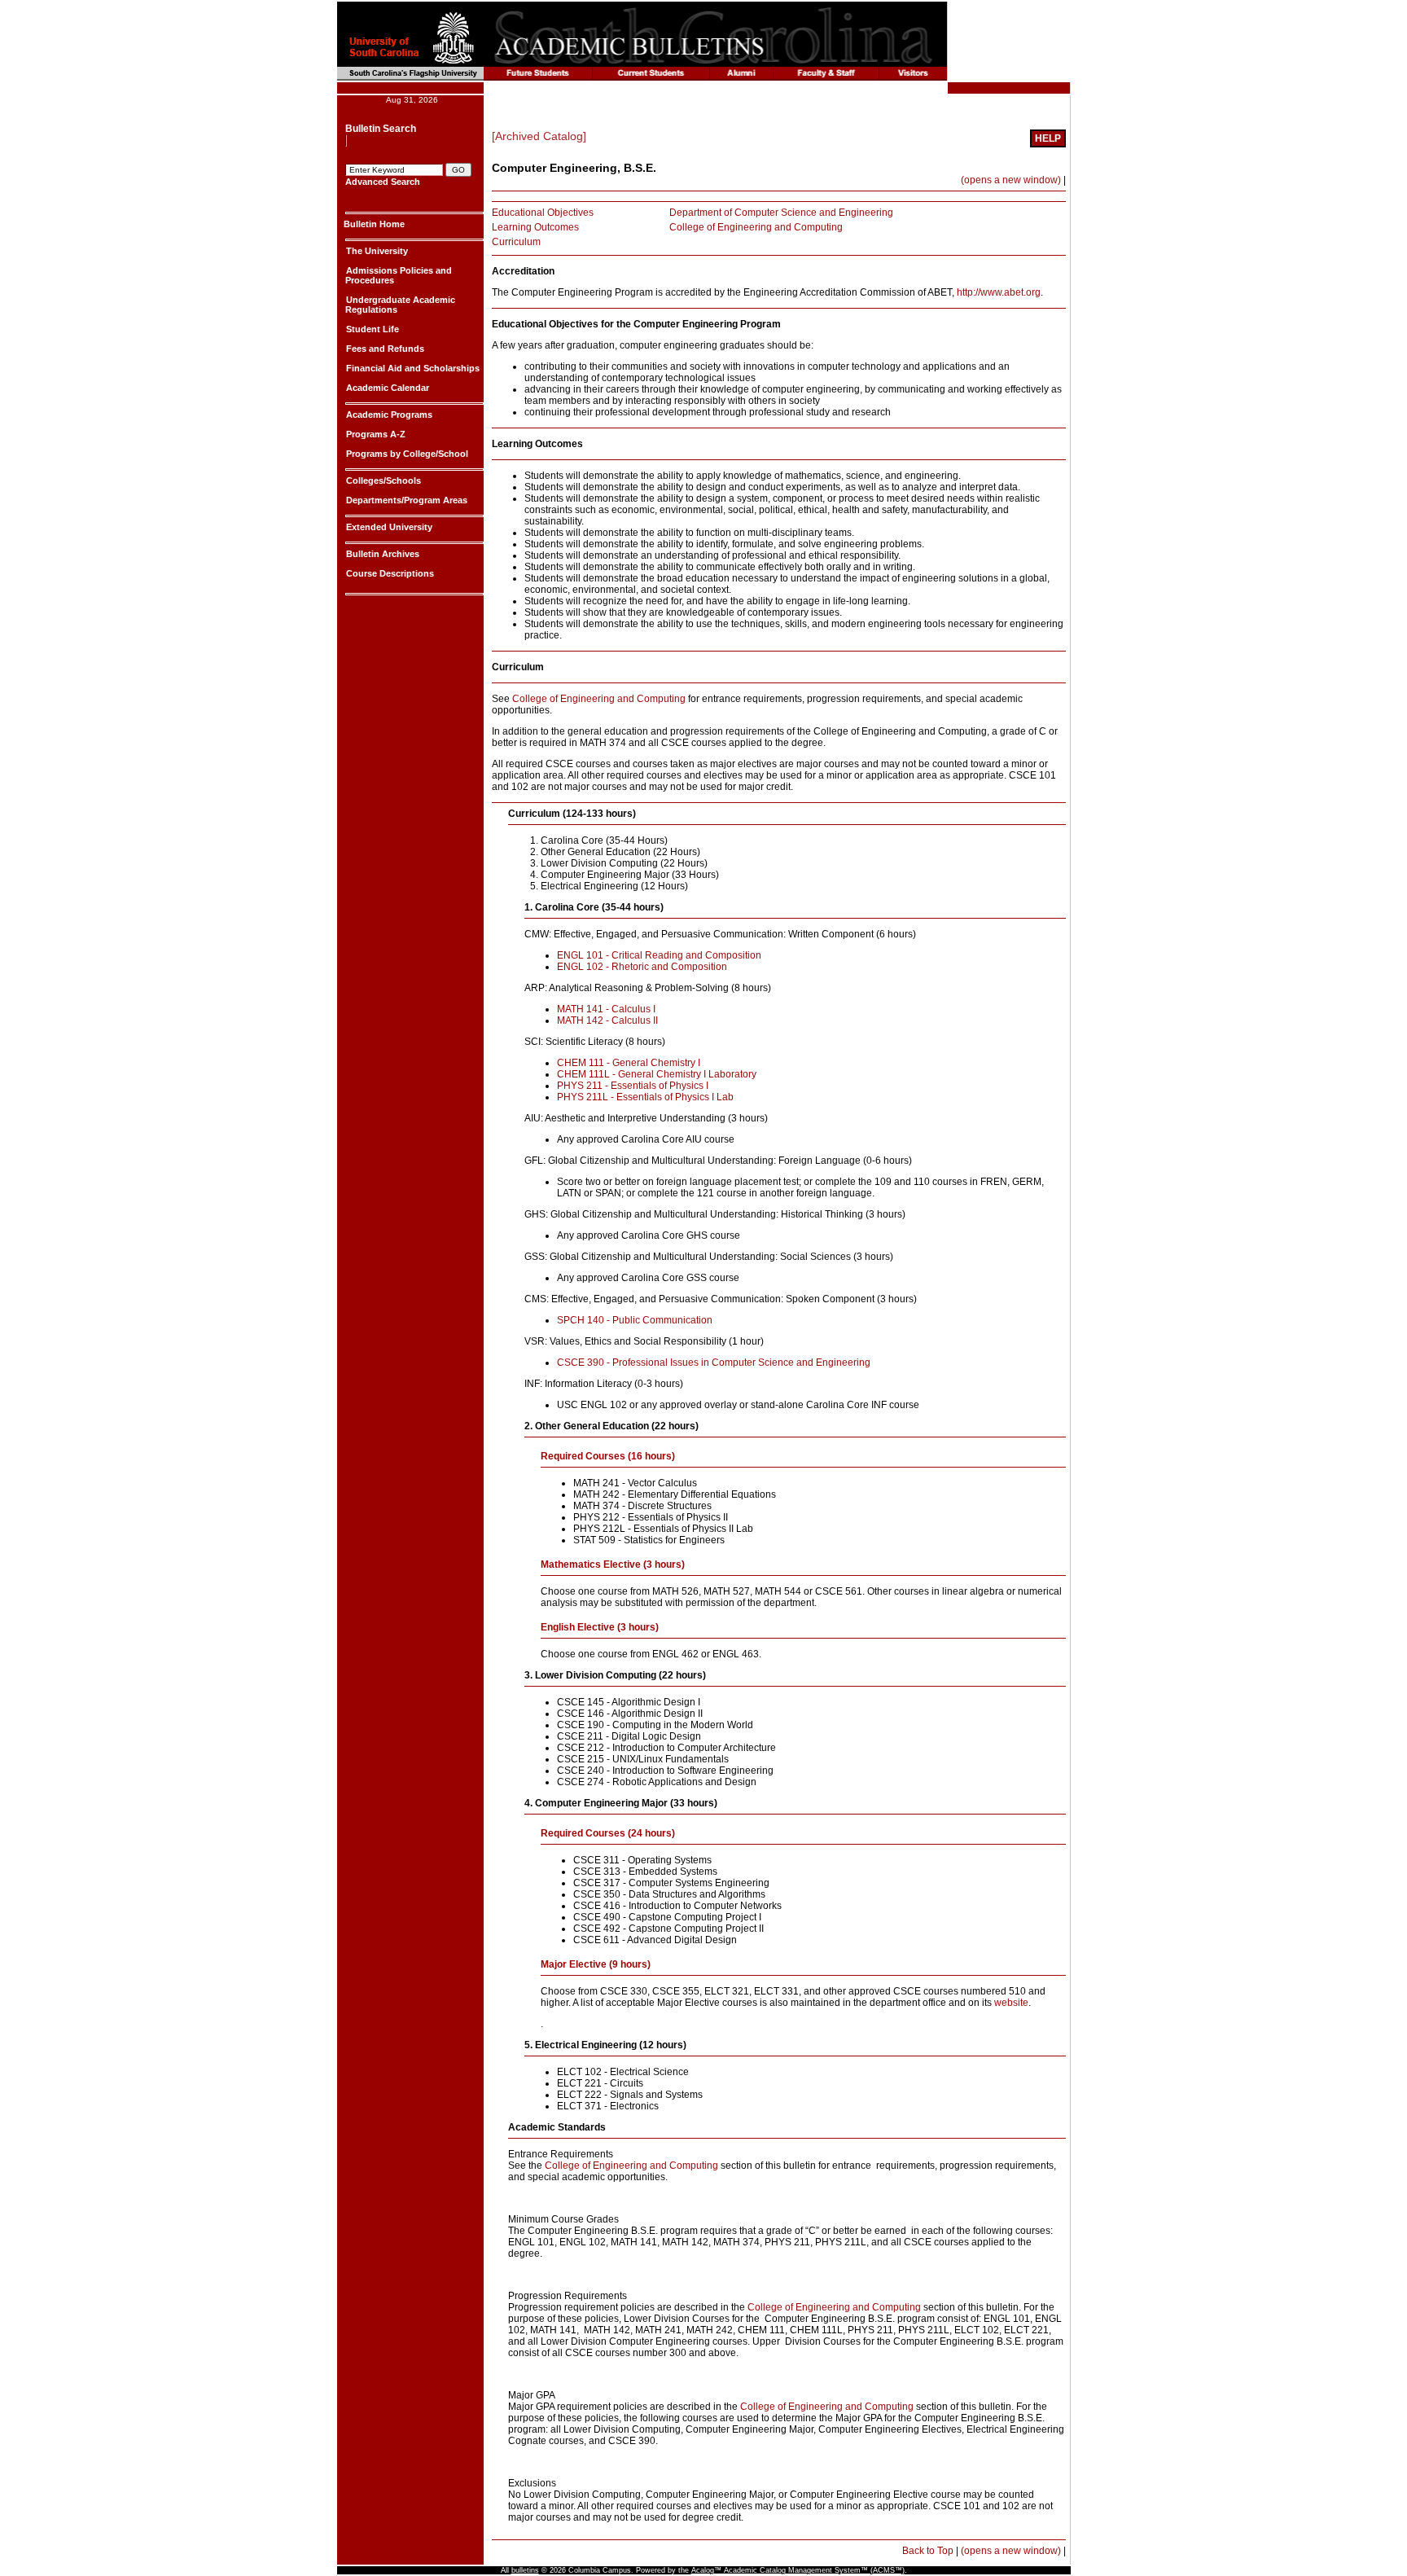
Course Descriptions (389, 573)
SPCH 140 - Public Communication (636, 1320)
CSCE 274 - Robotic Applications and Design (657, 1782)
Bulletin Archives (381, 554)
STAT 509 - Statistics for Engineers (649, 1540)
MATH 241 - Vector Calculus (635, 1483)
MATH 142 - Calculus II (607, 1020)
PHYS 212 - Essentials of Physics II (651, 1517)
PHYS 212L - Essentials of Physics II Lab (663, 1529)
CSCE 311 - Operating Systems (642, 1860)
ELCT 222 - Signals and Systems (630, 2095)
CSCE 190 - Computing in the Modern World (655, 1725)
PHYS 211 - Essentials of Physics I (633, 1086)
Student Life (371, 329)
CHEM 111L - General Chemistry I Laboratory (657, 1074)
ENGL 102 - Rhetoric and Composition (642, 967)
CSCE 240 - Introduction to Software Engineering (665, 1771)
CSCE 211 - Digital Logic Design (629, 1736)
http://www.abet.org (999, 292)
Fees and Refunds (384, 349)
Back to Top (928, 2551)
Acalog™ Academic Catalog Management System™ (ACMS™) (798, 2570)
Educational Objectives (543, 213)
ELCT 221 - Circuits (600, 2083)
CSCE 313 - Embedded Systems (645, 1872)
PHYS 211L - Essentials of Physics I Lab (645, 1097)
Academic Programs (388, 415)
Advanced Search (383, 182)
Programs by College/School (406, 454)
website (1011, 2003)
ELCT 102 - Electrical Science (623, 2072)
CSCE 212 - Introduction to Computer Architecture (666, 1748)
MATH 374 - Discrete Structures (642, 1506)
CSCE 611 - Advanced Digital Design (655, 1940)
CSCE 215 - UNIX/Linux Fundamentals (643, 1759)
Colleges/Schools (382, 481)
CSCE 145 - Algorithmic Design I (629, 1702)
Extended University (388, 527)
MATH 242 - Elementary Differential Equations (675, 1494)
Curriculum (516, 242)
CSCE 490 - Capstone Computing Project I (667, 1917)
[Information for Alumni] (742, 74)
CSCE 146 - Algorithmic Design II (630, 1714)
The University (376, 251)
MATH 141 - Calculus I (606, 1009)
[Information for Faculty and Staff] (826, 74)
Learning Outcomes (535, 227)
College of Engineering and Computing (756, 227)
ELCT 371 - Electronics (608, 2106)
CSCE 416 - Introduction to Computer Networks (677, 1906)
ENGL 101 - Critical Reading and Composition (659, 955)
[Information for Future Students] (538, 74)
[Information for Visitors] (913, 74)
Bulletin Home (374, 224)
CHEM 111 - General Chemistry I (629, 1063)
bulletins (525, 2570)
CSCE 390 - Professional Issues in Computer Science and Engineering (714, 1363)
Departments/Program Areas (405, 500)
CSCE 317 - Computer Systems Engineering (671, 1883)
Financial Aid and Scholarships (412, 368)
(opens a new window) (1011, 180)
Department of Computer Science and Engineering (781, 213)
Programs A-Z (375, 434)
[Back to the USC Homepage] (378, 34)
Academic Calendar (386, 388)
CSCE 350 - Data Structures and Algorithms (669, 1894)
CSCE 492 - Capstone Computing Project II (668, 1929)
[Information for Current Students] (651, 74)
